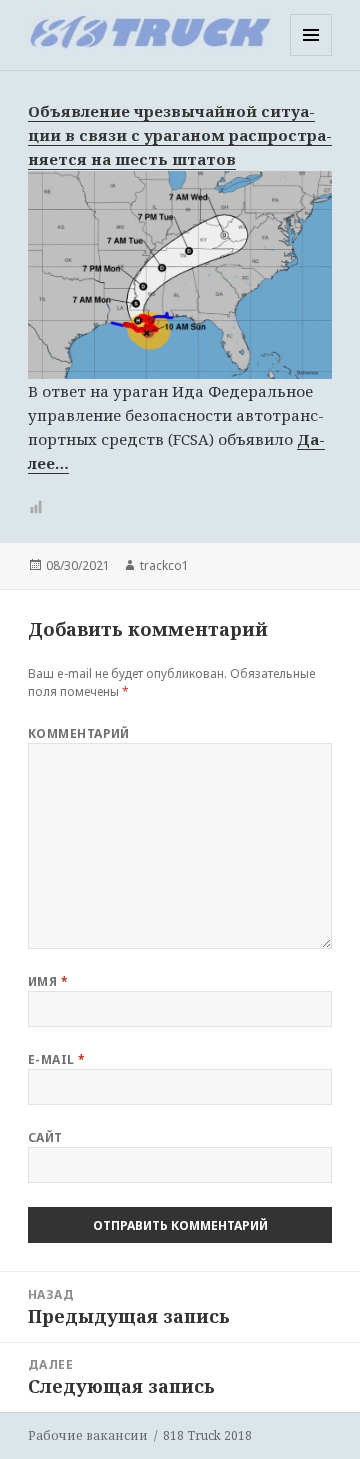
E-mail (57, 1059)
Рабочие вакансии (88, 1435)
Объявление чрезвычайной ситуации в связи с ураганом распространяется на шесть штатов (180, 135)
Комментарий (79, 733)
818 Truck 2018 (207, 1435)
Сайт (45, 1137)
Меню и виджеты (311, 55)
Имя (48, 981)
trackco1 (164, 565)
